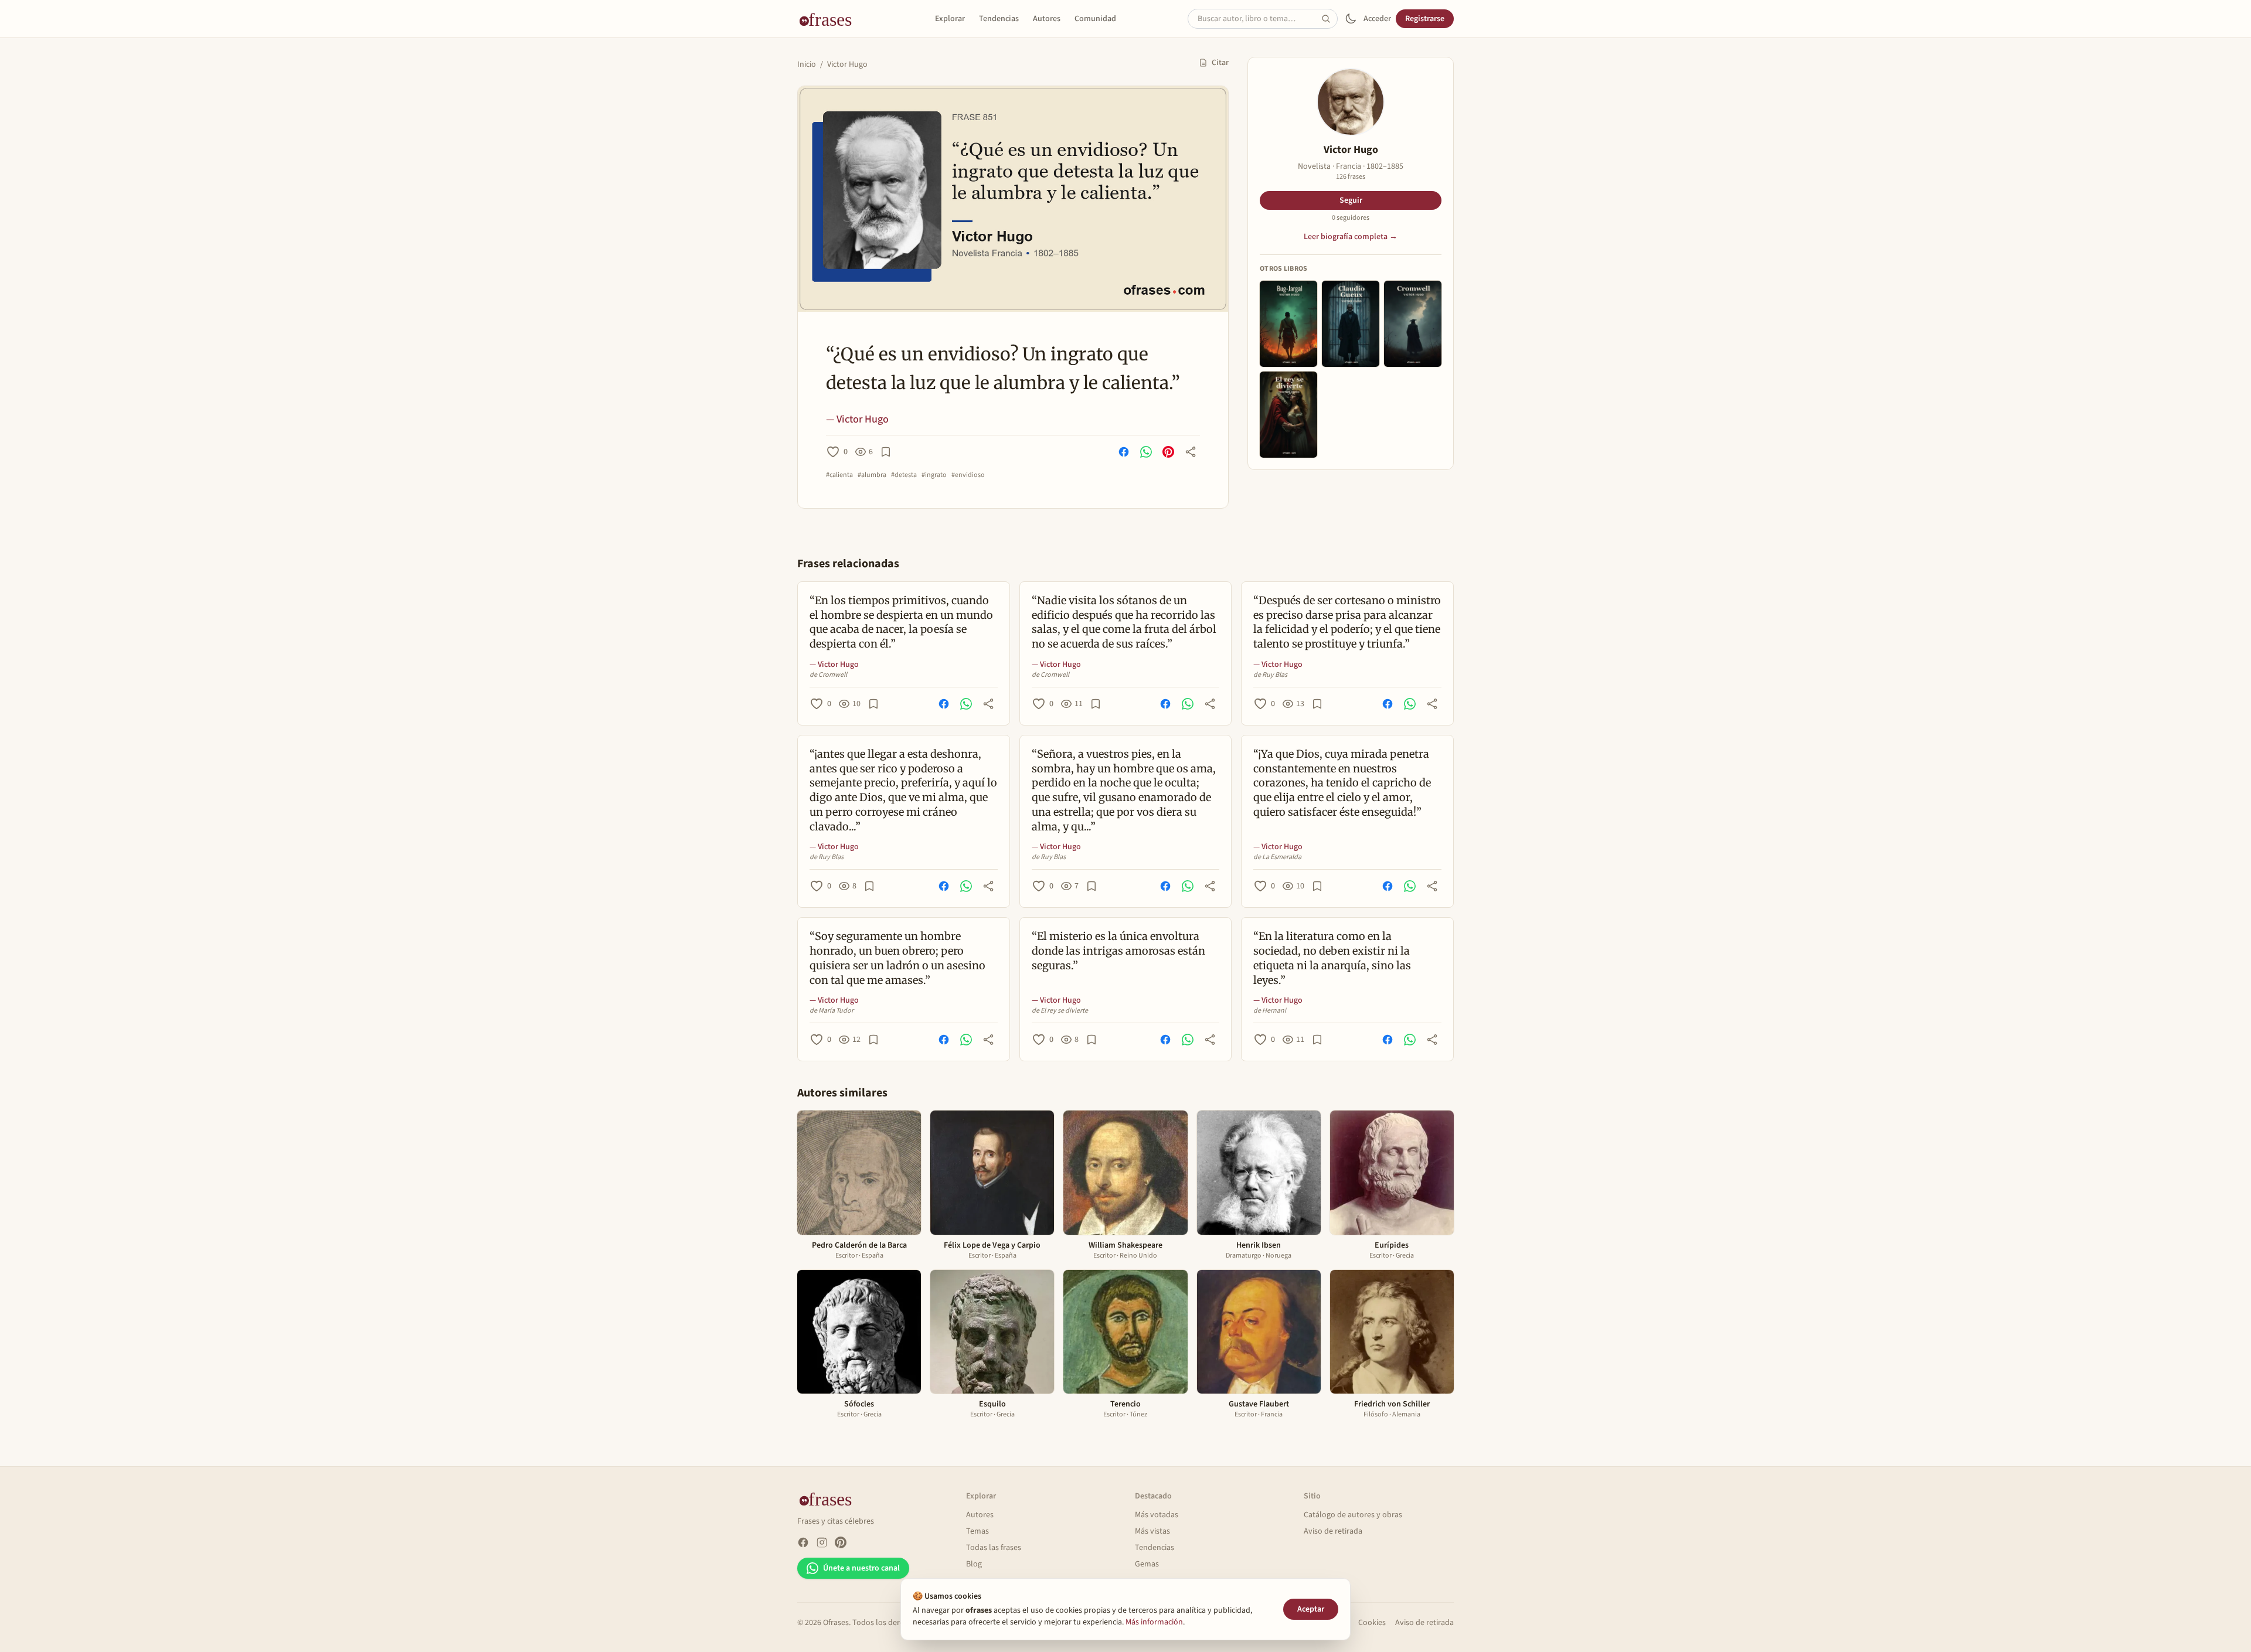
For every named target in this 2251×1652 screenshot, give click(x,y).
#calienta (839, 475)
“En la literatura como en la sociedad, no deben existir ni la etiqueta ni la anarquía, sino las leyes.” (1332, 958)
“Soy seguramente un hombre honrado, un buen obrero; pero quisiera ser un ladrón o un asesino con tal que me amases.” (897, 958)
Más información (1154, 1622)
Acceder (1377, 19)
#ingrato (934, 475)
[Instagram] (822, 1542)
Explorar (950, 19)
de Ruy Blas (1270, 675)
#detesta (904, 475)
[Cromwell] (1413, 324)
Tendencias (999, 19)
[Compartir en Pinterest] (1168, 452)
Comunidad (1095, 19)
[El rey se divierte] (1288, 415)
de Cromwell (828, 675)
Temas (977, 1531)
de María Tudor (832, 1011)
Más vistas (1152, 1531)
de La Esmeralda (1277, 857)
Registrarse (1425, 19)
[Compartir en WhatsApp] (1146, 452)
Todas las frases (994, 1548)
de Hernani (1270, 1011)
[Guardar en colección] (886, 452)
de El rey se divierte (1060, 1011)
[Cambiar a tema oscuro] (1351, 19)
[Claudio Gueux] (1351, 324)
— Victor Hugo (857, 419)
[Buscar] (1329, 19)
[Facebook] (803, 1542)
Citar (1220, 63)
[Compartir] (1191, 452)
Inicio (807, 64)
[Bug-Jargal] (1288, 324)
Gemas (1147, 1564)
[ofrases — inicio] (830, 19)
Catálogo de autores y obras (1353, 1515)
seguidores (1351, 218)
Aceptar (1311, 1609)
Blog (974, 1564)
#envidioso (968, 475)
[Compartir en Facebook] (1124, 452)
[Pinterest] (841, 1542)
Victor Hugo (847, 64)
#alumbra (872, 475)
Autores (1047, 19)
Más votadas (1157, 1515)
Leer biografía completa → (1351, 237)
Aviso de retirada (1333, 1531)
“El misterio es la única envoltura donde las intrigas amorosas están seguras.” (1118, 951)
